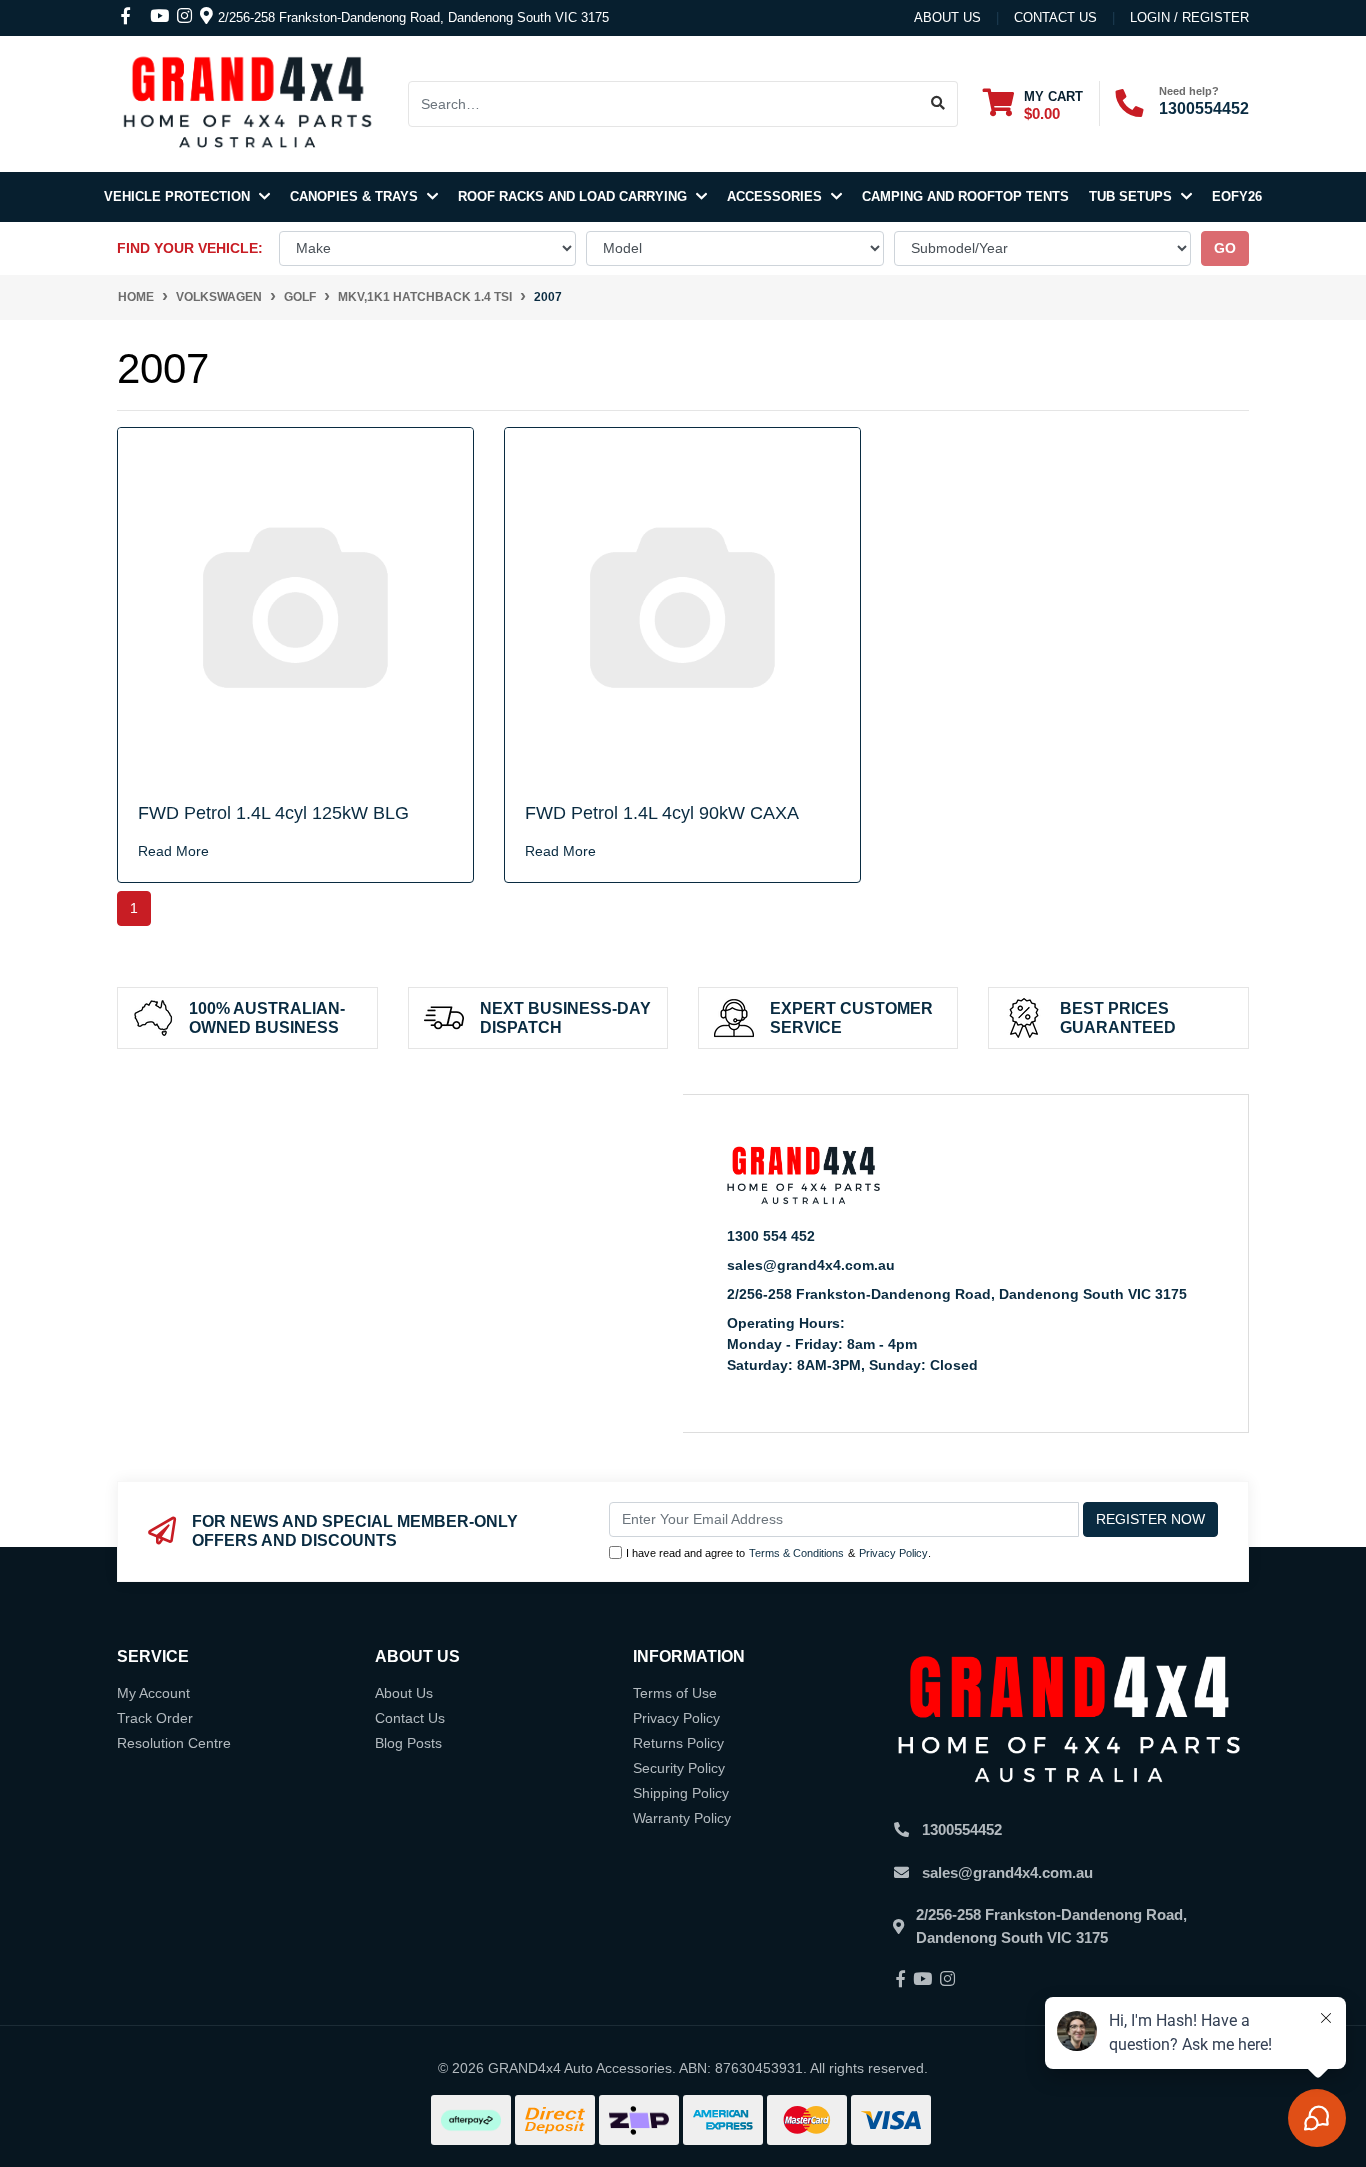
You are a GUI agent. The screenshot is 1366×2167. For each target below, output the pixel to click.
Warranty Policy (682, 1818)
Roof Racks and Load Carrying (574, 196)
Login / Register (1189, 17)
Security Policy (679, 1768)
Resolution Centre (174, 1743)
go (1225, 248)
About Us (947, 17)
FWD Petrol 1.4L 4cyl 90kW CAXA (662, 813)
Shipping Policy (681, 1793)
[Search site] (938, 104)
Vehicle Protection (179, 196)
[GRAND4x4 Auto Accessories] (247, 103)
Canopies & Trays (356, 196)
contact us (1055, 17)
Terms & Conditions (796, 1553)
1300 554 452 (771, 1236)
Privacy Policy (893, 1553)
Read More (173, 851)
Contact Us (410, 1718)
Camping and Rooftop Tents (965, 196)
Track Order (155, 1718)
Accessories (776, 196)
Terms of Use (675, 1693)
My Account (153, 1693)
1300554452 (1204, 108)
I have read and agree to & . (778, 1553)
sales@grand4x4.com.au (811, 1265)
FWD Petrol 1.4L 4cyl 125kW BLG (273, 813)
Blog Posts (408, 1743)
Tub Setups (1132, 196)
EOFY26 (1237, 196)
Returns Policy (678, 1743)
